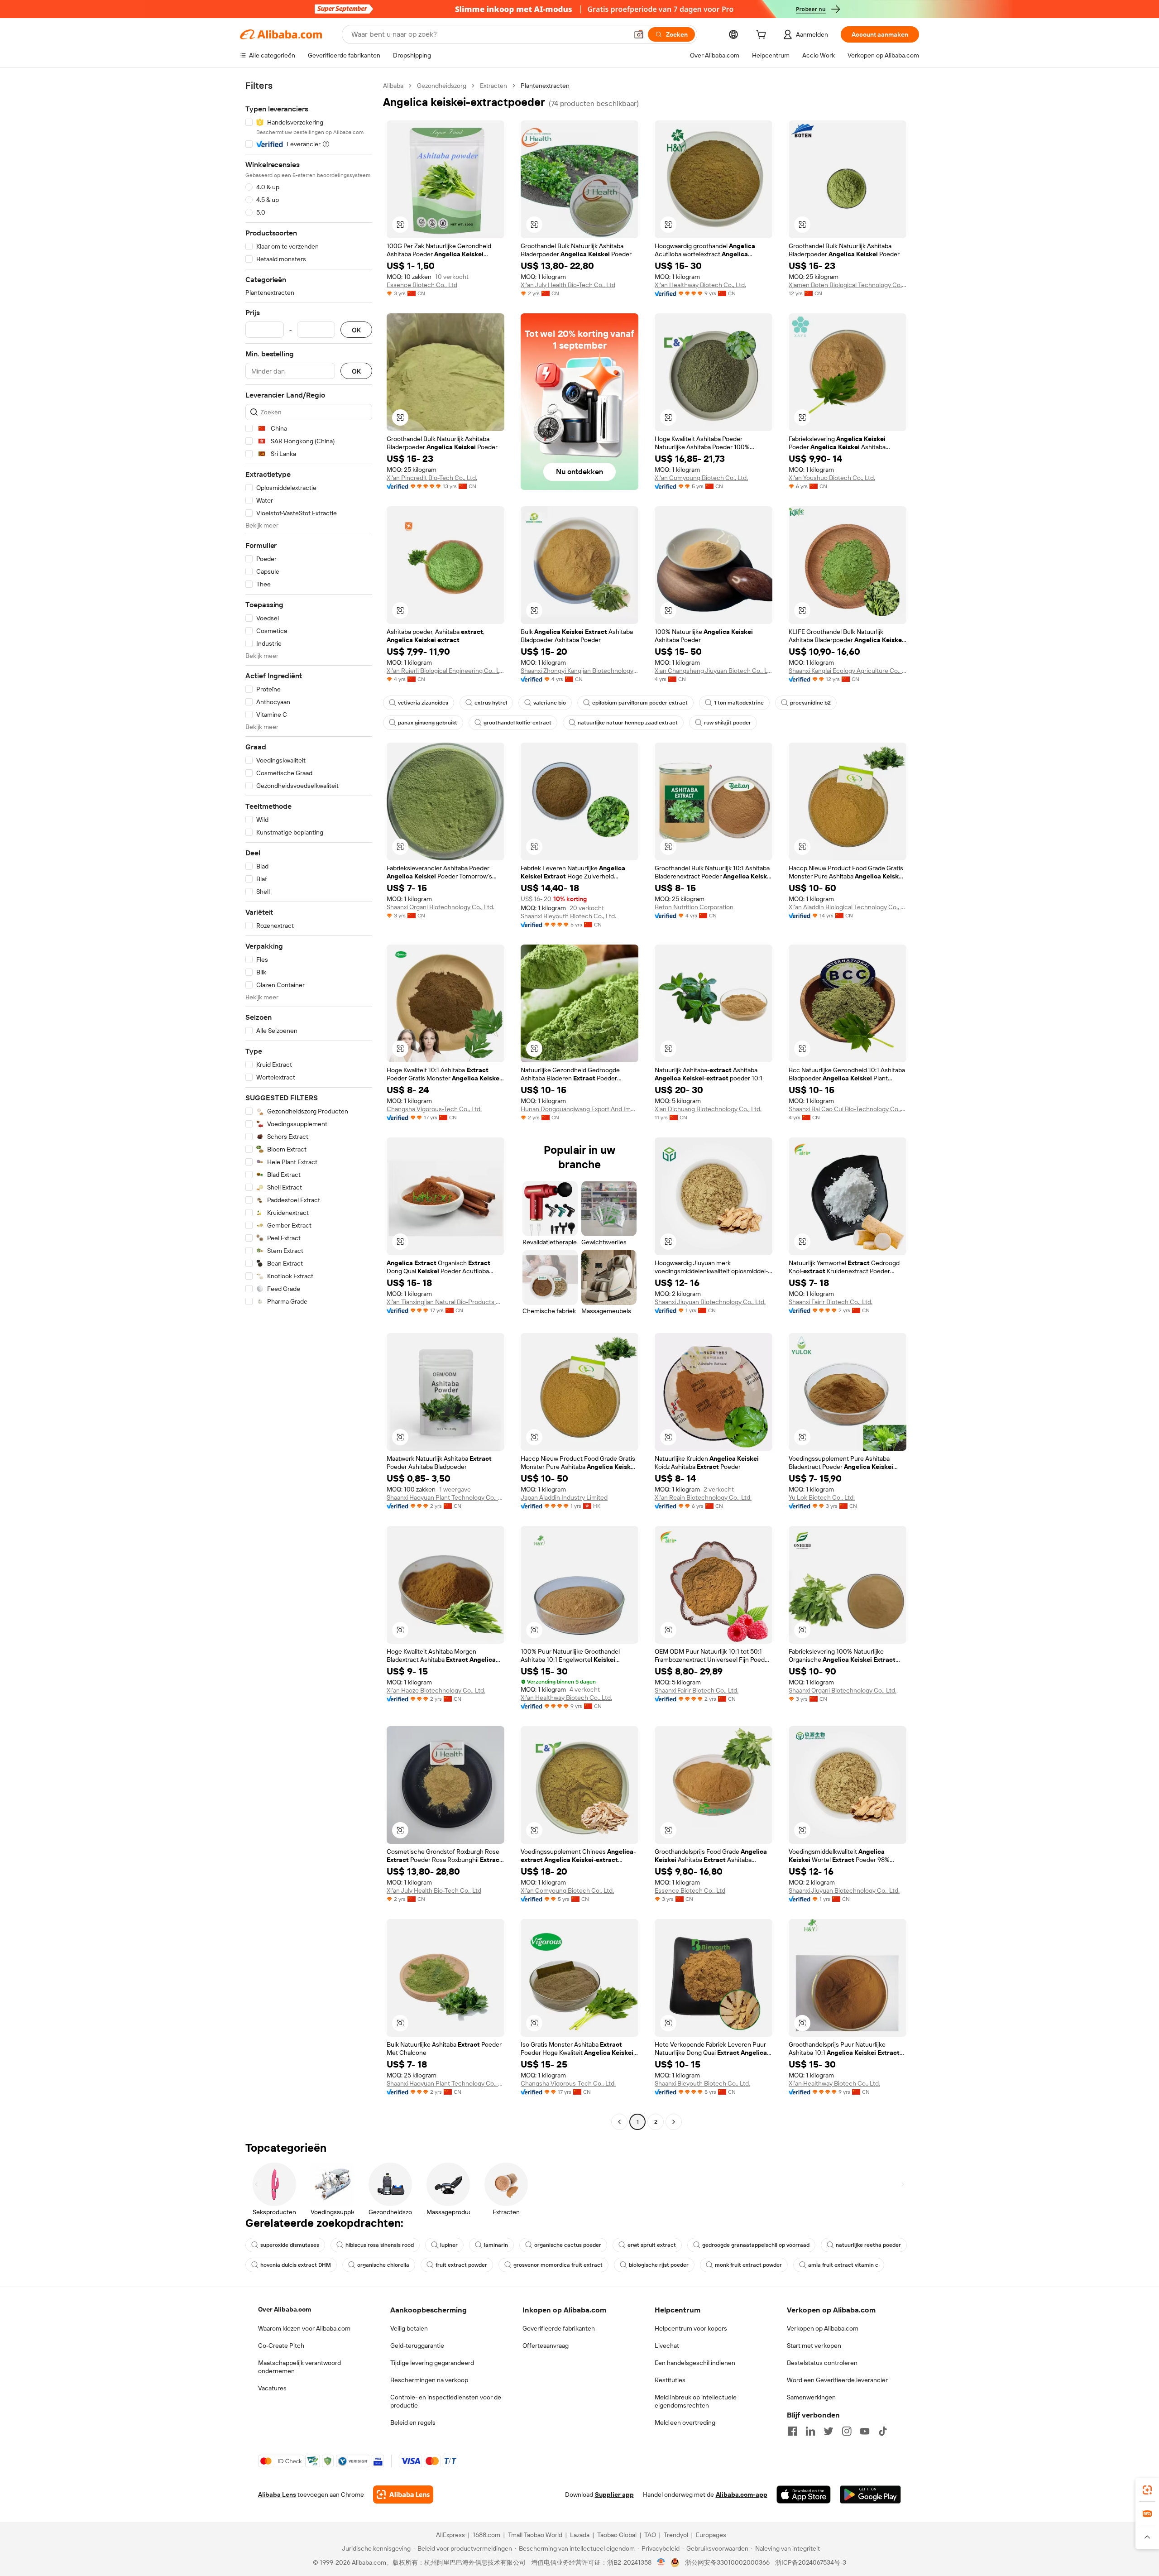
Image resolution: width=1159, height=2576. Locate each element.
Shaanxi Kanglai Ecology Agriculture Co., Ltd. (848, 671)
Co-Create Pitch (281, 2346)
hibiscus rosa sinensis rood (380, 2245)
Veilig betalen (409, 2328)
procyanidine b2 (810, 703)
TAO (650, 2535)
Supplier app (614, 2494)
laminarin (496, 2245)
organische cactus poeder (568, 2245)
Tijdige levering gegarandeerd (432, 2363)
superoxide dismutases (290, 2245)
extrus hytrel (491, 703)
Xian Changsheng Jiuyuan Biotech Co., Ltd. (714, 671)
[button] (639, 34)
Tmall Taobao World (535, 2535)
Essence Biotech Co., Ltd (422, 285)
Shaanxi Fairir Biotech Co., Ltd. (831, 1302)
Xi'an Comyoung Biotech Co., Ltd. (701, 478)
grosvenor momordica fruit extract (558, 2265)
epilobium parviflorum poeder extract (640, 703)
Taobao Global (617, 2535)
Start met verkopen (814, 2346)
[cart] (763, 36)
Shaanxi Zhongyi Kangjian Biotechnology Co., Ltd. (579, 671)
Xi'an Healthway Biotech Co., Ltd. (700, 285)
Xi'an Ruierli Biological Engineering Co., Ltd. (445, 671)
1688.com (486, 2535)
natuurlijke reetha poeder (868, 2245)
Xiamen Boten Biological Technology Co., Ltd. (848, 285)
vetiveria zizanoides (423, 703)
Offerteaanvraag (546, 2346)
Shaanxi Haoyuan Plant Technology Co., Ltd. (445, 1497)
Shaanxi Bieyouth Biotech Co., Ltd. (568, 916)
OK (356, 330)
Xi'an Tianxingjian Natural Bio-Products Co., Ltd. (445, 1302)
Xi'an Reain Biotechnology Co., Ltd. (703, 1497)
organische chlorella (383, 2265)
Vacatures (272, 2388)
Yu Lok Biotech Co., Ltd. (822, 1497)
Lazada (580, 2535)
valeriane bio (550, 703)
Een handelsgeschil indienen (695, 2363)
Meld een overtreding (685, 2422)
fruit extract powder (461, 2265)
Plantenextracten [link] (545, 86)
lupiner (449, 2245)
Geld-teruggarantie (417, 2346)
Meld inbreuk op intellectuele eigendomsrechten (696, 2401)
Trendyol (676, 2535)
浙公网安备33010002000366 (727, 2562)
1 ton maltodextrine (739, 703)
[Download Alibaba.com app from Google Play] (870, 2494)
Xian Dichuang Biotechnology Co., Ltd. (708, 1109)
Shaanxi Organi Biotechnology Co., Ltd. (441, 907)
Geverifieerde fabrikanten (559, 2328)
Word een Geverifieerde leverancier (837, 2380)
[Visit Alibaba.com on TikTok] (883, 2431)
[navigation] (309, 1105)
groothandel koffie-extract (517, 723)
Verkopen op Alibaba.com (823, 2328)
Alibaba (393, 86)
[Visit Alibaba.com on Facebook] (792, 2431)
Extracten (493, 86)
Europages (711, 2535)
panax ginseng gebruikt (428, 723)
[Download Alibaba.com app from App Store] (804, 2494)
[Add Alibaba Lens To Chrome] (403, 2494)
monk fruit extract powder (748, 2265)
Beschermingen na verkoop (429, 2380)
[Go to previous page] (619, 2122)
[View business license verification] (661, 2562)
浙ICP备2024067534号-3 (811, 2562)
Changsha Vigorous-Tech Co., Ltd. (434, 1109)
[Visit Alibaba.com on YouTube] (865, 2431)
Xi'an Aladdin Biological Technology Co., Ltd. (848, 907)
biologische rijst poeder (659, 2265)
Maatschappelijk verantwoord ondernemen (299, 2367)
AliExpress (450, 2535)
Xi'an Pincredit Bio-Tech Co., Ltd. (432, 478)
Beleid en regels (413, 2422)
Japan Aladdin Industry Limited (564, 1497)
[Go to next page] (674, 2122)
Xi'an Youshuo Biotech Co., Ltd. (832, 478)
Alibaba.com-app (742, 2494)
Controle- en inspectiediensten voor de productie (446, 2401)
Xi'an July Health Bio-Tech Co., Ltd (568, 285)
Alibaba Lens (277, 2494)
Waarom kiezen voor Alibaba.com (304, 2328)
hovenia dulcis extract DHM (296, 2265)
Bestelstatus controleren (822, 2363)
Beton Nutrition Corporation (694, 907)
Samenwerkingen (811, 2397)
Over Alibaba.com (285, 2309)
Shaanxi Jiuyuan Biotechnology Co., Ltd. (710, 1302)
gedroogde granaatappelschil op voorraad (756, 2245)
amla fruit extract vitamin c (843, 2265)
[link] (1147, 2490)
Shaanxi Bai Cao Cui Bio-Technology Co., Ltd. (848, 1109)
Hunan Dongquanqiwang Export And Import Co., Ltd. (579, 1109)
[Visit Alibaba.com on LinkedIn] (810, 2431)
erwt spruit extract (652, 2245)
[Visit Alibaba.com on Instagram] (847, 2431)
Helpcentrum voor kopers (691, 2328)
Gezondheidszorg (442, 86)
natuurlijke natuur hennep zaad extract (628, 723)
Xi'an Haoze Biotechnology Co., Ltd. (436, 1690)
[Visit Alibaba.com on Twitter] (829, 2431)
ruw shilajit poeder (728, 723)
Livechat (667, 2346)
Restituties (670, 2380)
